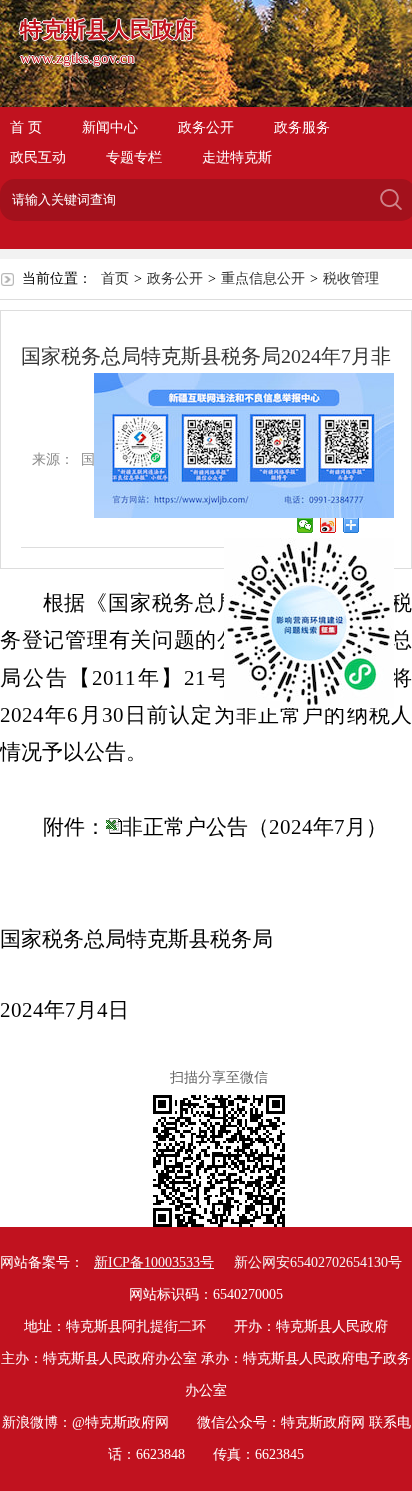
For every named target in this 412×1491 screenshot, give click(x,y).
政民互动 (38, 157)
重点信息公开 (263, 278)
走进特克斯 (237, 157)
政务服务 (302, 127)
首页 (115, 278)
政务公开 (206, 127)
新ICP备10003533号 (154, 1262)
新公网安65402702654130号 (318, 1262)
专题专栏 (134, 157)
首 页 (26, 127)
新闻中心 (110, 127)
